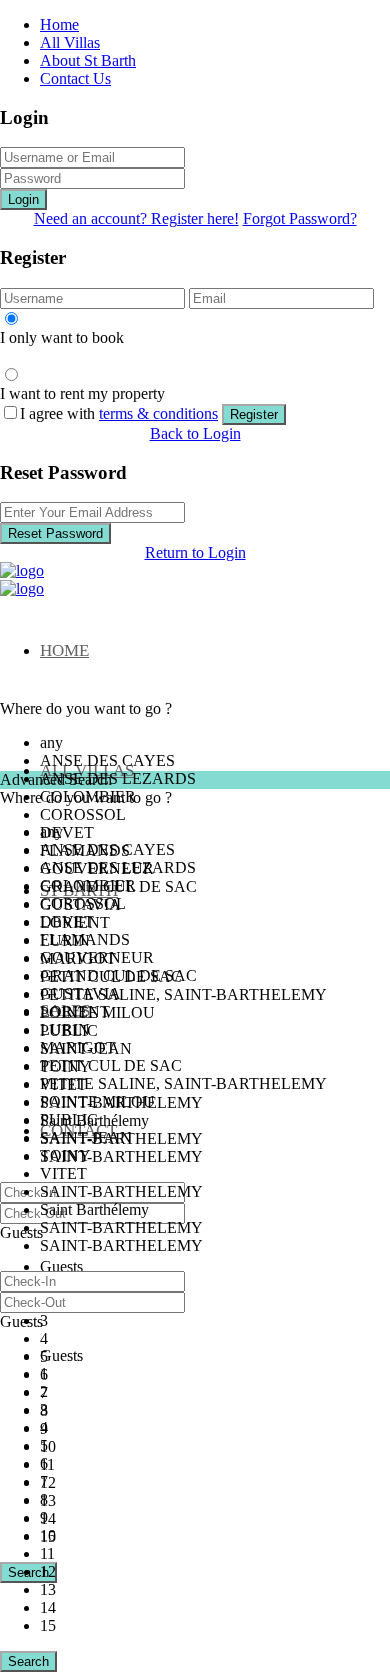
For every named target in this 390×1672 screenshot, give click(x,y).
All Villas (70, 42)
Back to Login (195, 433)
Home (59, 24)
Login (23, 199)
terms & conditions (158, 413)
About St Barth (88, 60)
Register (254, 414)
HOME (64, 650)
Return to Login (195, 552)
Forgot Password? (300, 218)
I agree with (119, 413)
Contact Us (75, 78)
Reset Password (55, 533)
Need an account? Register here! (136, 218)
